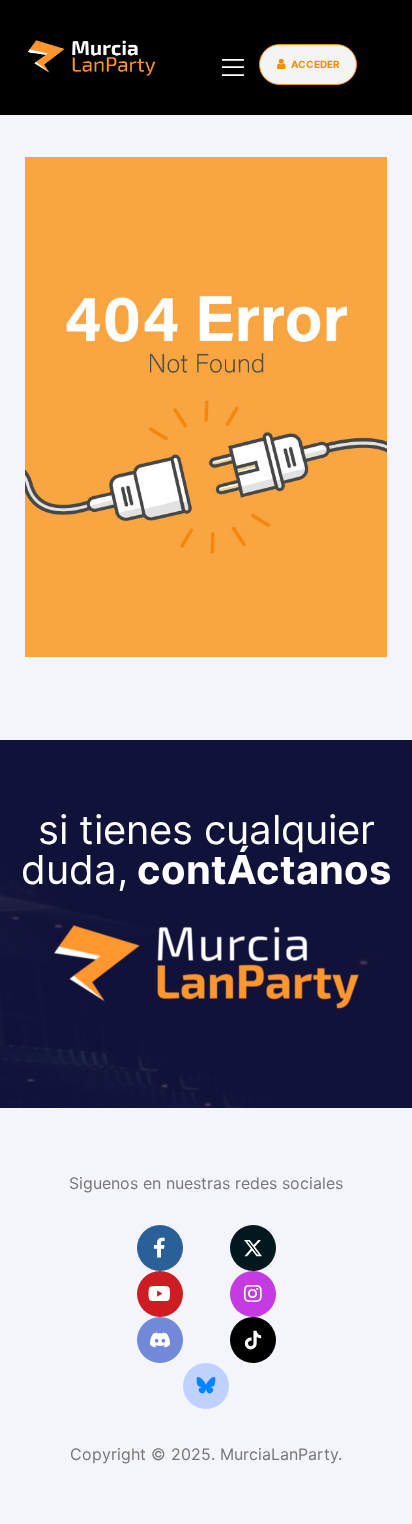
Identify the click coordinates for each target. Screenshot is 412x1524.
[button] (308, 64)
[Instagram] (253, 1294)
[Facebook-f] (160, 1248)
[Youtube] (160, 1294)
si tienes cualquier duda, (206, 849)
